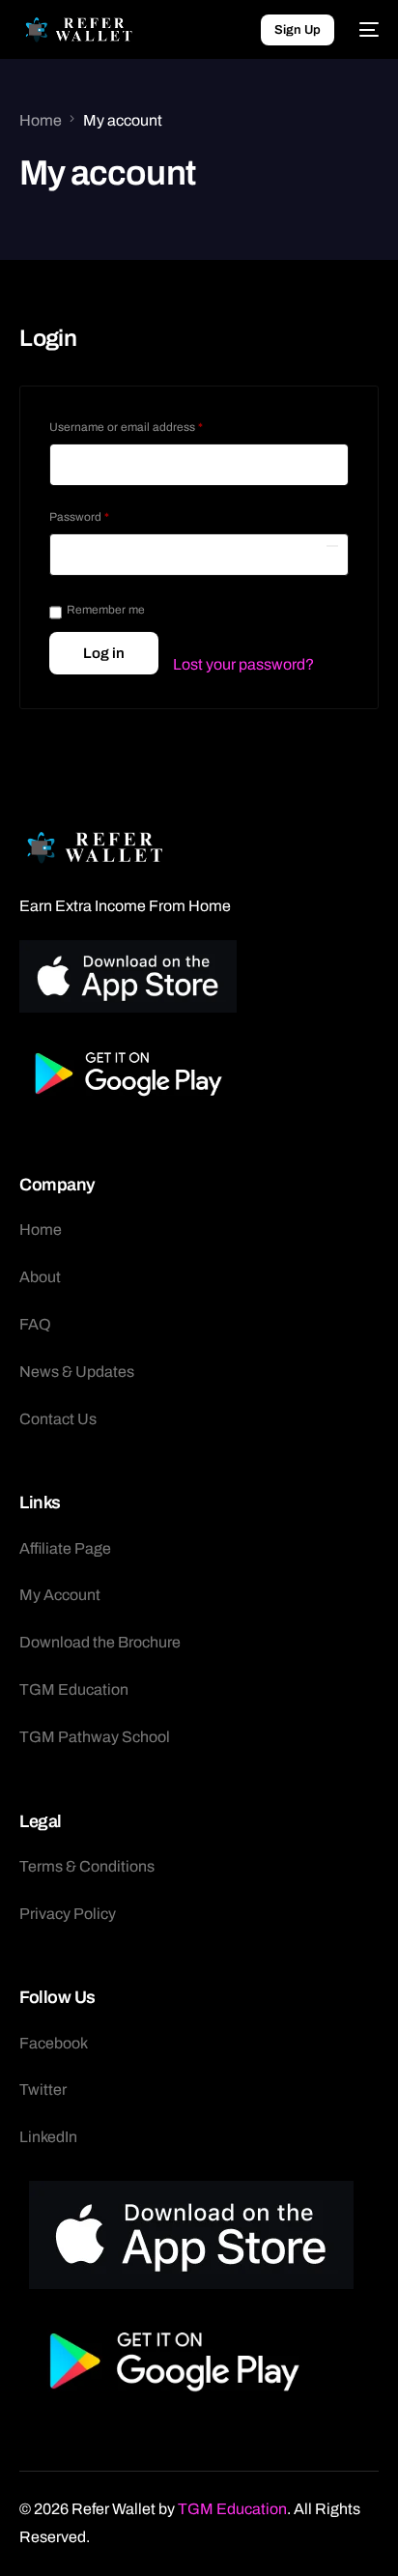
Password (103, 515)
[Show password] (332, 546)
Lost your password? (243, 664)
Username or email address (150, 425)
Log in (104, 653)
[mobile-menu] (366, 30)
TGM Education (232, 2509)
